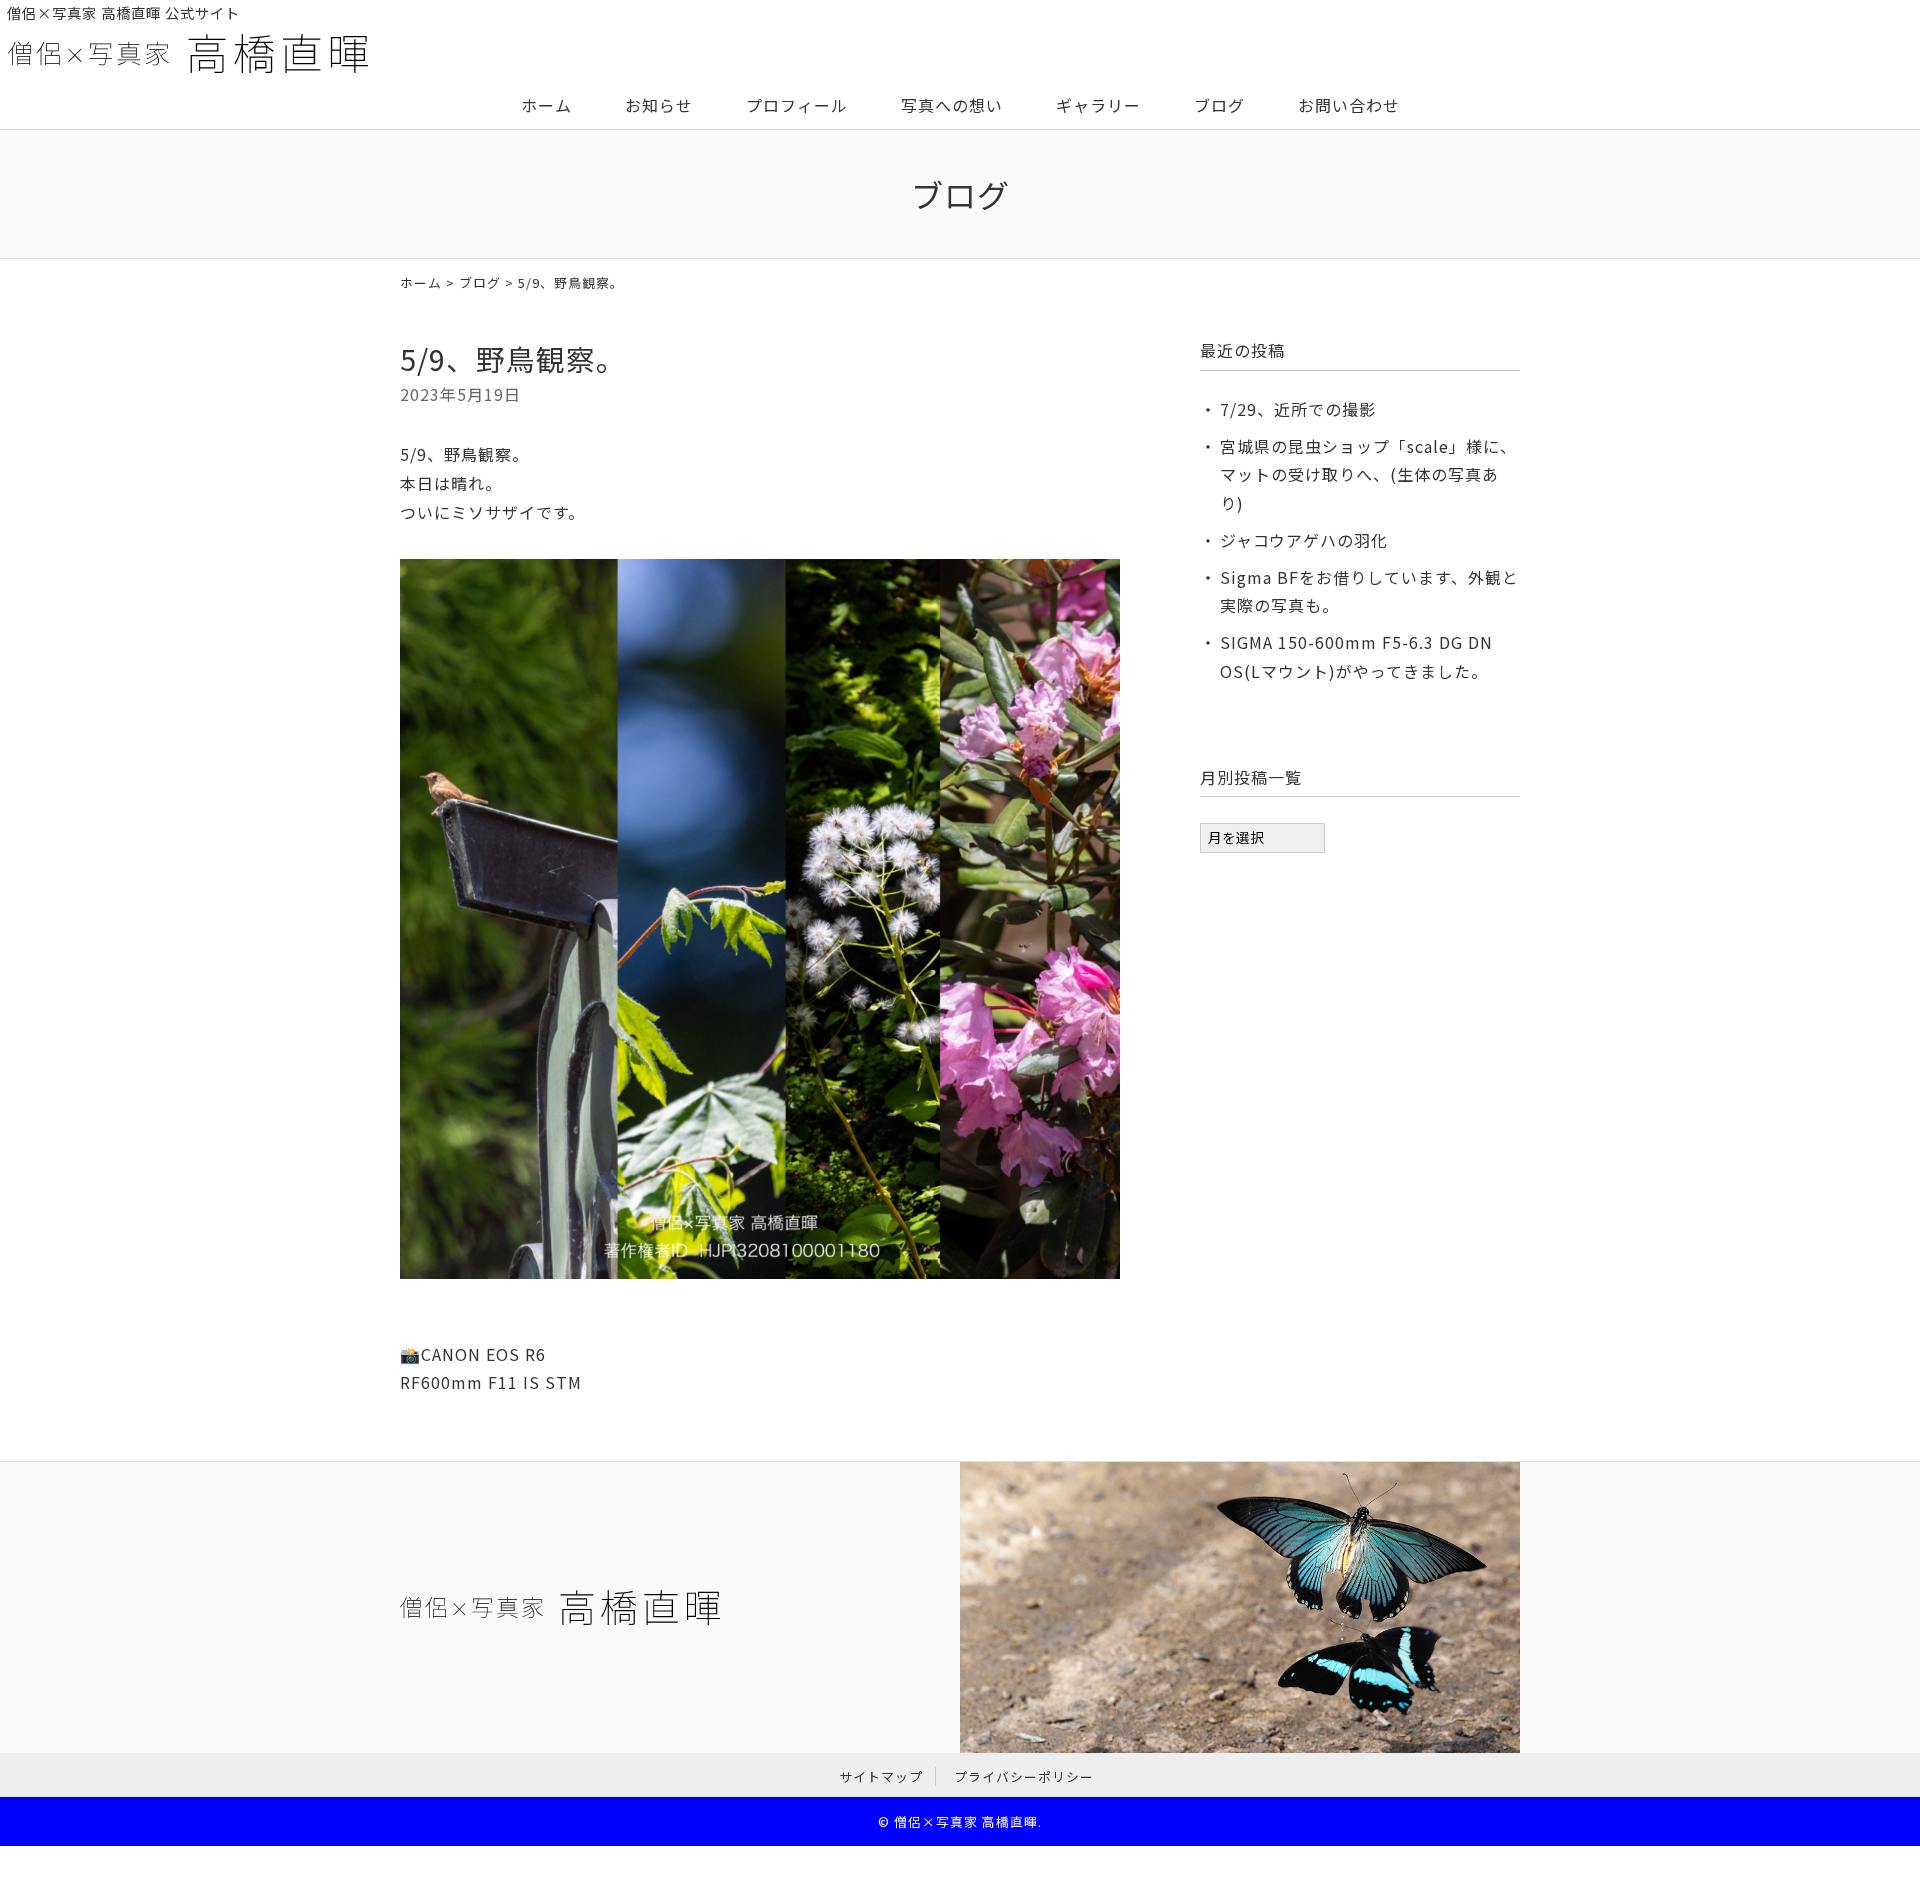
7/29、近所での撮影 (1298, 409)
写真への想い (952, 105)
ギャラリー (1098, 105)
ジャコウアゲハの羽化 (1304, 540)
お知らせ (659, 105)
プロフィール (797, 105)
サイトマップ (881, 1776)
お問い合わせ (1349, 105)
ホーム (546, 105)
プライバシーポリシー (1024, 1776)
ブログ (1219, 105)
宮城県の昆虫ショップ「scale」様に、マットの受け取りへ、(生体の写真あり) (1368, 475)
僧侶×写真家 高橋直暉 (966, 1821)
